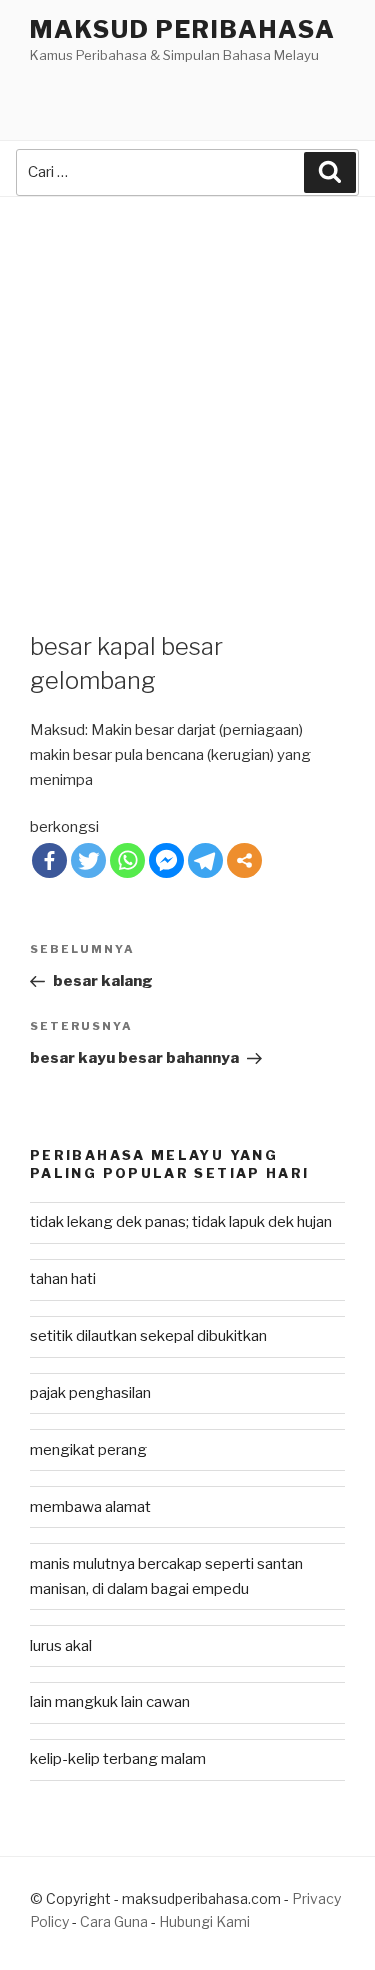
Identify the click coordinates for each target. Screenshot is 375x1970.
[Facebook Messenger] (166, 860)
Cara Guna (115, 1921)
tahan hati (63, 1279)
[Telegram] (205, 860)
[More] (244, 860)
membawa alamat (90, 1507)
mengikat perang (88, 1450)
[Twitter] (88, 860)
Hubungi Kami (204, 1921)
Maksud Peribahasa (183, 29)
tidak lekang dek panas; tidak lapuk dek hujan (181, 1222)
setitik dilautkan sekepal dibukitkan (148, 1336)
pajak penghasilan (90, 1393)
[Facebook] (49, 860)
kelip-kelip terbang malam (118, 1759)
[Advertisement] (187, 394)
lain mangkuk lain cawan (110, 1702)
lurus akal (61, 1646)
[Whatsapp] (127, 860)
